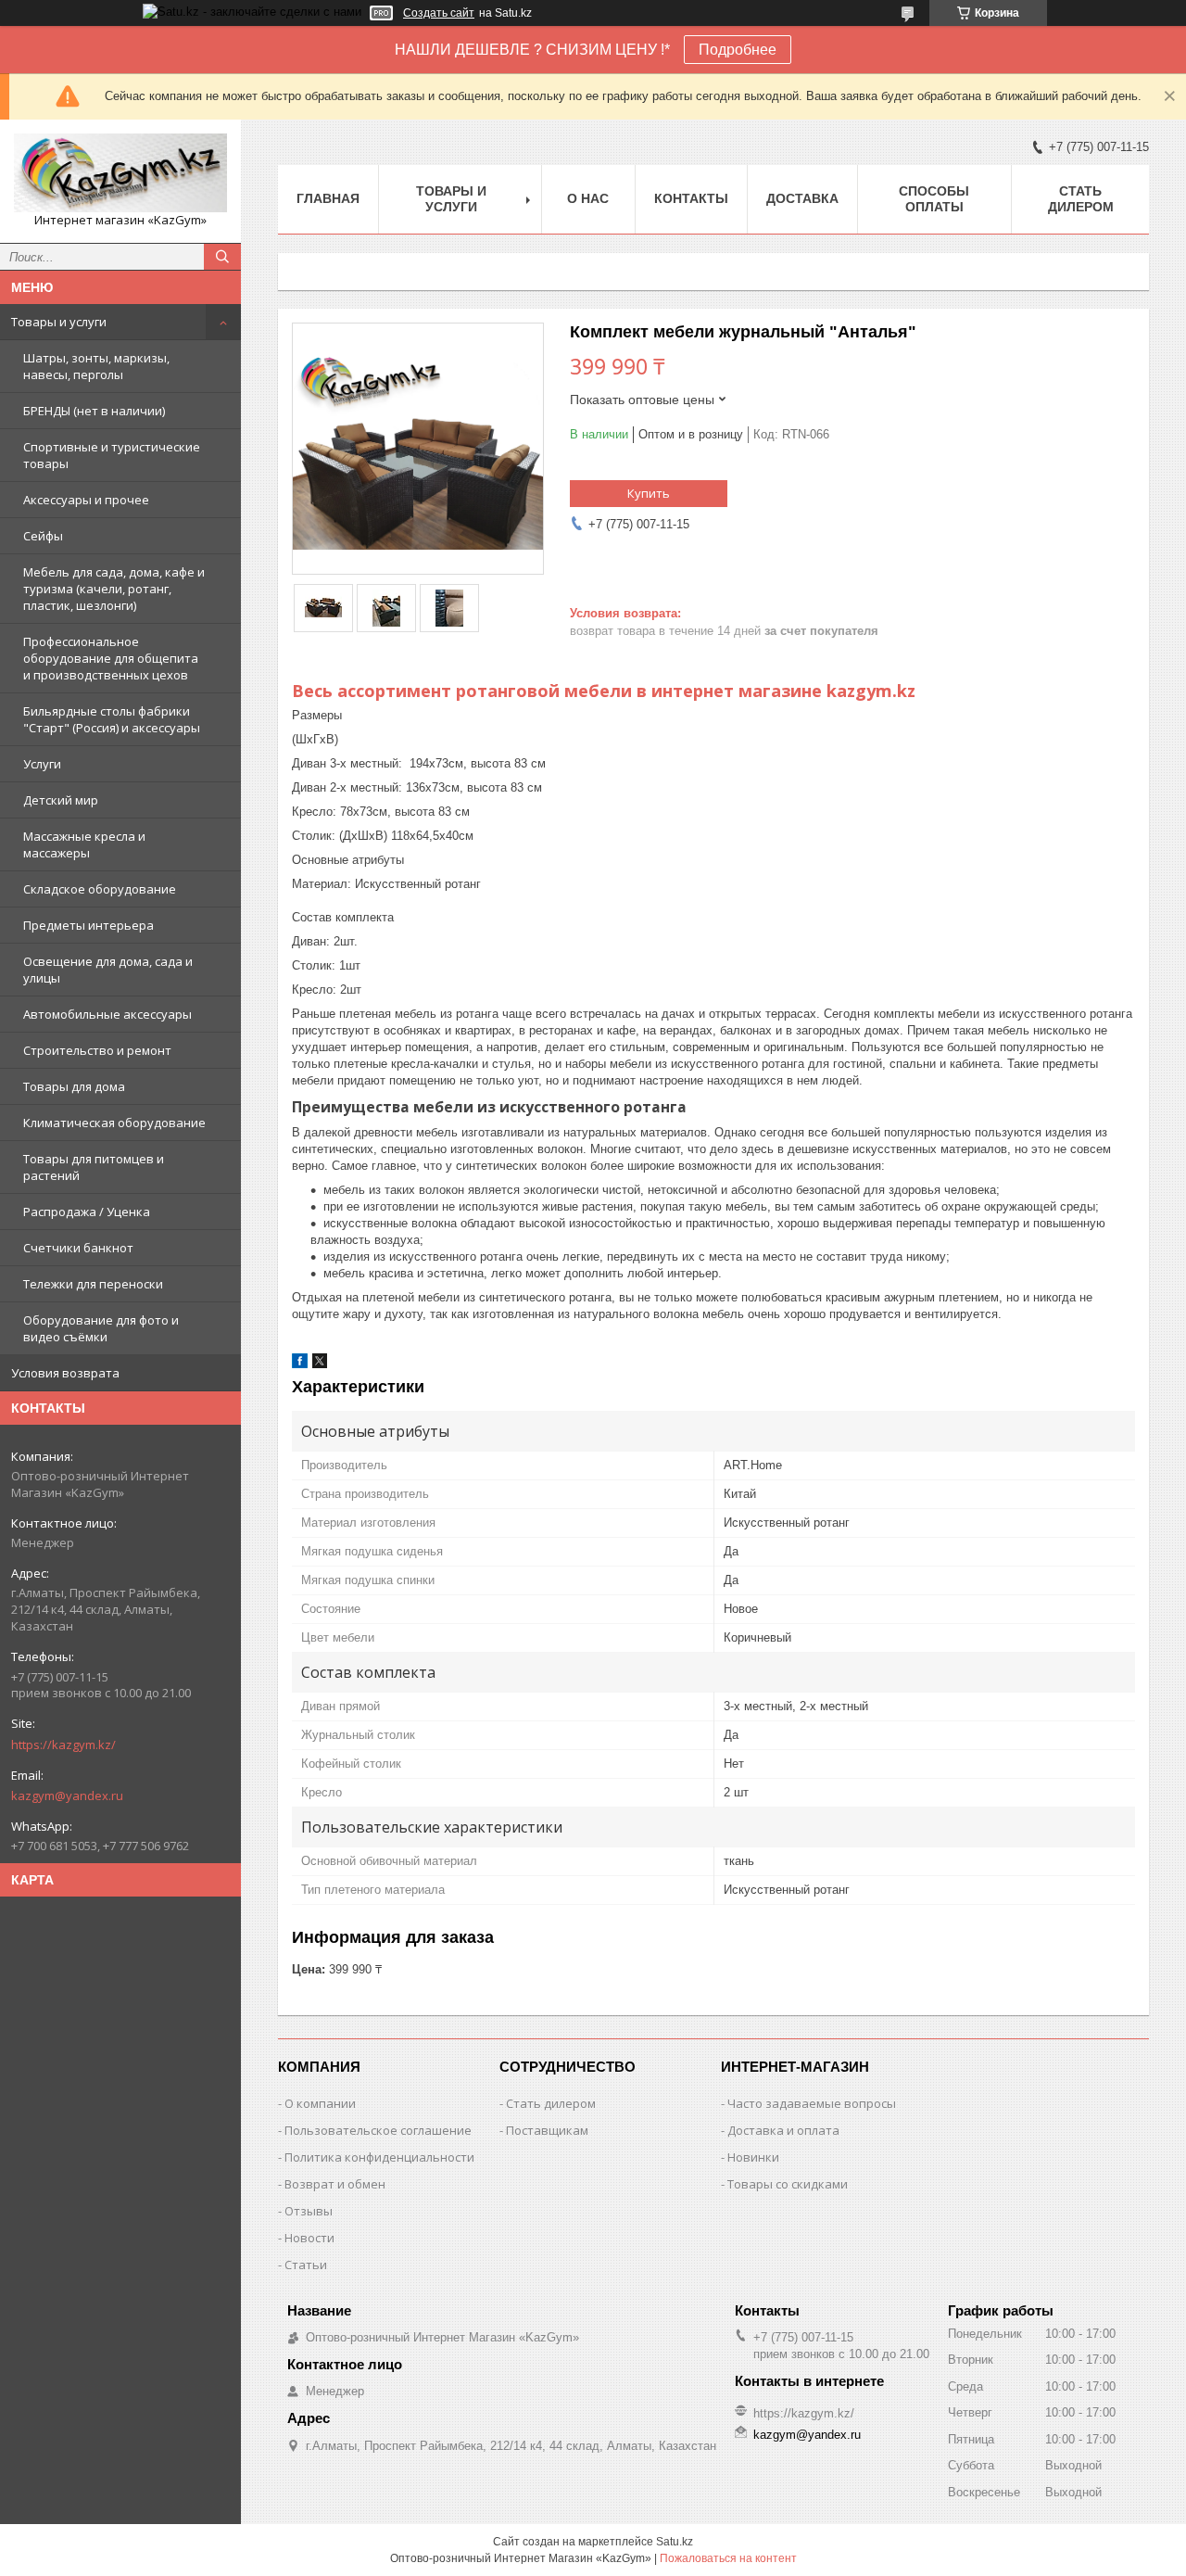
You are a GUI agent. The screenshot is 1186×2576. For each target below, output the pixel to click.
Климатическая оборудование (114, 1123)
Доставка (802, 198)
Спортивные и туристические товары (112, 455)
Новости (309, 2238)
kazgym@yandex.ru (67, 1796)
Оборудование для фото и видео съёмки (101, 1328)
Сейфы (43, 536)
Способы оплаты (934, 199)
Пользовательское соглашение (378, 2130)
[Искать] (222, 257)
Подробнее (738, 50)
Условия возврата (65, 1373)
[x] (320, 1364)
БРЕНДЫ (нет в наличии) (94, 411)
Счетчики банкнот (78, 1248)
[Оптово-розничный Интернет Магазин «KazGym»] (120, 173)
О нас (588, 198)
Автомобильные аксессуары (107, 1014)
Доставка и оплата (783, 2130)
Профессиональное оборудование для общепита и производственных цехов (111, 658)
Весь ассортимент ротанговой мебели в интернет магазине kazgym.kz (604, 691)
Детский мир (61, 800)
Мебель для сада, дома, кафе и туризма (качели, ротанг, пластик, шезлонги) (114, 589)
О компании (320, 2103)
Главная (328, 198)
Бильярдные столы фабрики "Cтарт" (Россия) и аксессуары (112, 719)
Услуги (42, 764)
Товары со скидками (788, 2184)
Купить (649, 493)
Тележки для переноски (93, 1284)
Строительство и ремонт (97, 1050)
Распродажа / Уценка (87, 1212)
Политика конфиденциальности (379, 2157)
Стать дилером (1081, 199)
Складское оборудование (100, 889)
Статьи (306, 2265)
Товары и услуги (59, 322)
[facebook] (300, 1364)
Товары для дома (74, 1086)
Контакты (691, 198)
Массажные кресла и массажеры (84, 844)
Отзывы (309, 2211)
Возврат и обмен (335, 2184)
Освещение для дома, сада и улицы (108, 970)
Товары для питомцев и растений (94, 1167)
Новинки (753, 2157)
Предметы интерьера (88, 925)
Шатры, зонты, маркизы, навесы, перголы (96, 366)
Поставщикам (547, 2130)
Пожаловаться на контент (728, 2558)
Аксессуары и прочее (86, 500)
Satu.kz (675, 2542)
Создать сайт (439, 13)
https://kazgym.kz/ (63, 1745)
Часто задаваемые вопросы (812, 2103)
